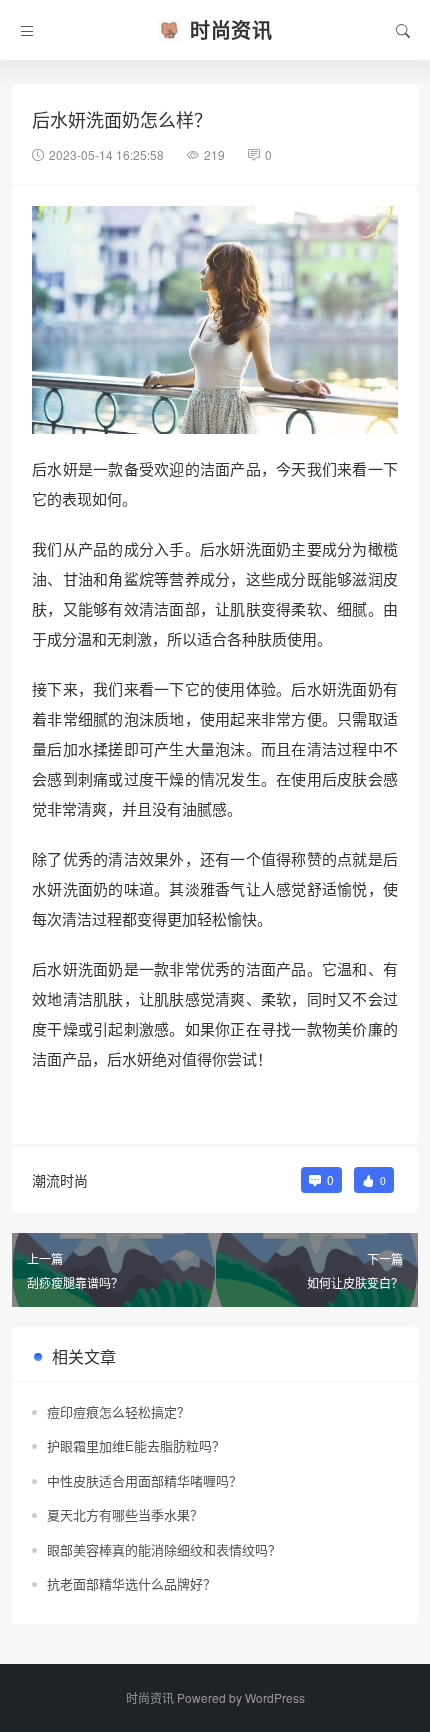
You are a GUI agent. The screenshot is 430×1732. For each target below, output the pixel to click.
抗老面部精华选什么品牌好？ (131, 1583)
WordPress (275, 1697)
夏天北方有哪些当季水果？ (125, 1514)
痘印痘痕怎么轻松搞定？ (118, 1411)
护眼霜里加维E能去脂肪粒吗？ (136, 1445)
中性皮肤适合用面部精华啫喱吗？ (144, 1480)
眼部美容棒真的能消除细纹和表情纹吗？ (164, 1549)
